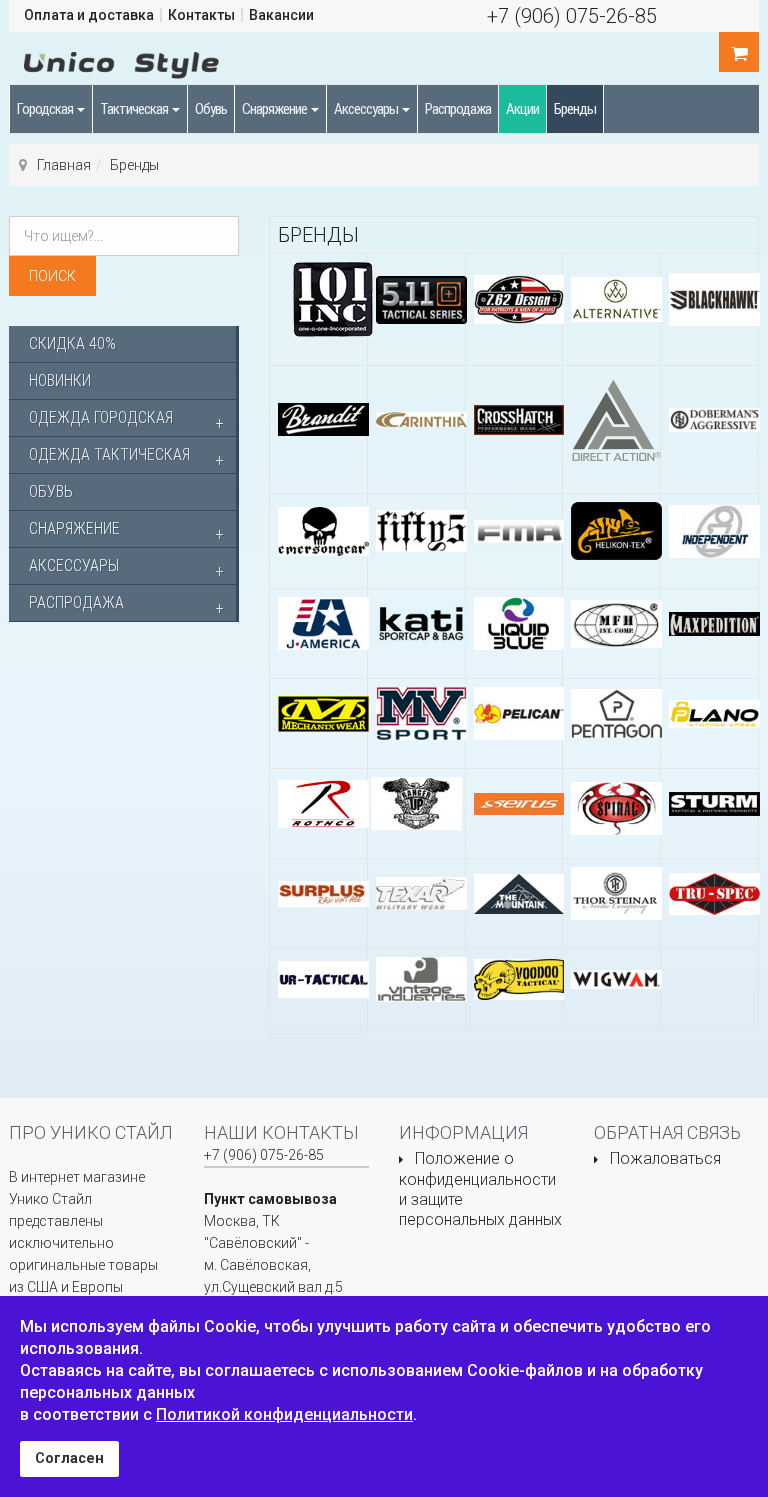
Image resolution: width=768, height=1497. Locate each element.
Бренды (575, 109)
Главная (64, 165)
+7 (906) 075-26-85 (572, 16)
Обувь (211, 109)
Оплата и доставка (89, 15)
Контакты (201, 15)
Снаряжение (275, 109)
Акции (522, 109)
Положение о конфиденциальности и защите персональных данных (480, 1189)
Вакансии (281, 15)
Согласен (69, 1458)
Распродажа (458, 109)
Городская (46, 109)
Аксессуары (367, 109)
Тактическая (135, 109)
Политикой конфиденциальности (284, 1414)
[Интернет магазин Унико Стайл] (121, 62)
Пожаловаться (665, 1158)
